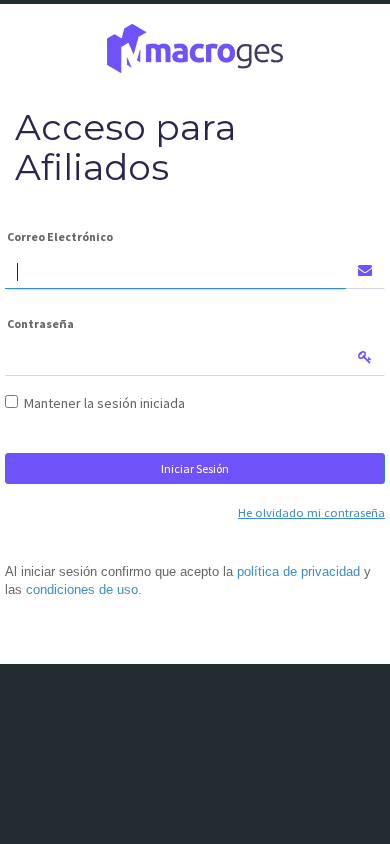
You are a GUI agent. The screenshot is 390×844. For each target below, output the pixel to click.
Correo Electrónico (60, 236)
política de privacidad (298, 572)
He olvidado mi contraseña (311, 512)
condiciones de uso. (84, 590)
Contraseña (40, 323)
